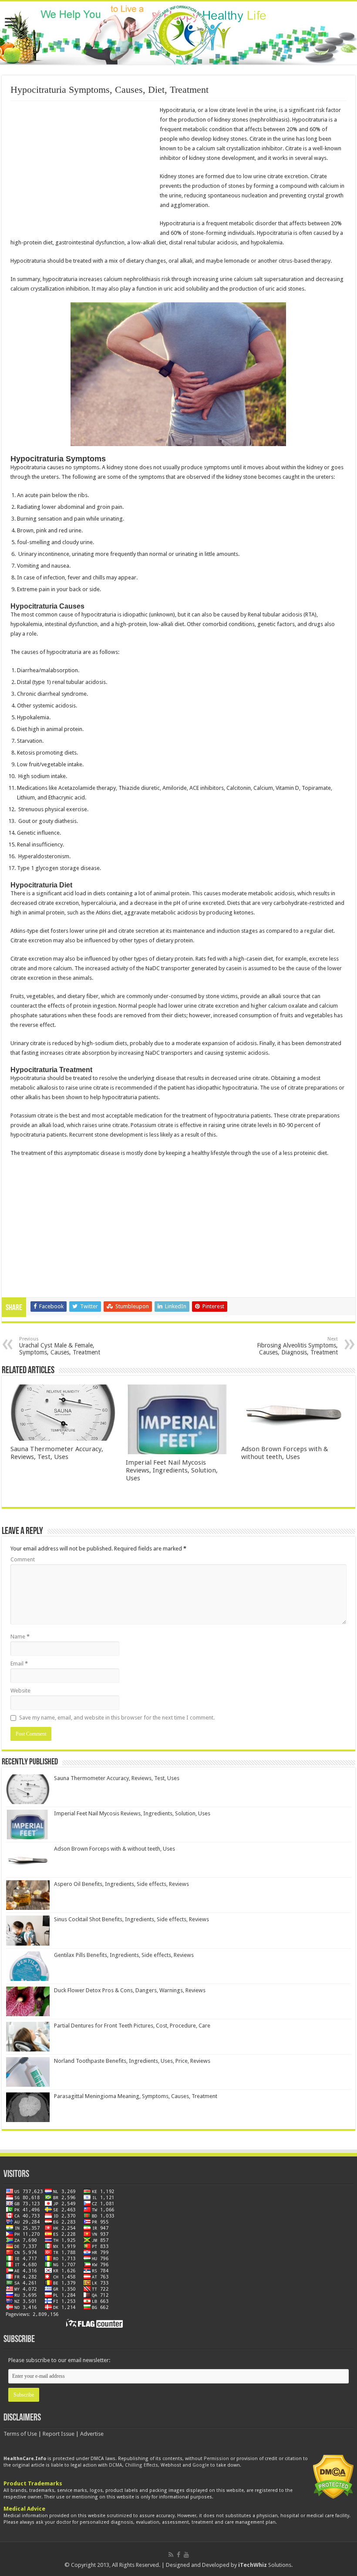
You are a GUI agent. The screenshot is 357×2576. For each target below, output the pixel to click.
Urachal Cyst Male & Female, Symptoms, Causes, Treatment (60, 1346)
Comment (23, 1559)
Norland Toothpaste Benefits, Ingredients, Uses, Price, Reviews (132, 2061)
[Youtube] (186, 2555)
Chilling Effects (141, 2465)
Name (20, 1637)
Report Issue (59, 2434)
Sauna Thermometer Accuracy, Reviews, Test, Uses (57, 1453)
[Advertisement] (84, 169)
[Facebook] (178, 2555)
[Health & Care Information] (181, 34)
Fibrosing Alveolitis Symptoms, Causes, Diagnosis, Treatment (297, 1346)
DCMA (116, 2465)
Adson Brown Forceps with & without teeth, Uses (285, 1453)
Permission (216, 2459)
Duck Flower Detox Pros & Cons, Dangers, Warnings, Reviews (130, 1990)
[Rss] (171, 2555)
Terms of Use (20, 2434)
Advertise (92, 2434)
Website (20, 1691)
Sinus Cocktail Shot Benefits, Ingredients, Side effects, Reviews (131, 1919)
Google (201, 2465)
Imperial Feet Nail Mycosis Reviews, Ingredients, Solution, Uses (172, 1470)
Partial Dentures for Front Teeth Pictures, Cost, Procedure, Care (132, 2026)
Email (19, 1664)
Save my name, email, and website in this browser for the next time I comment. (117, 1718)
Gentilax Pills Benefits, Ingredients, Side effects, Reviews (124, 1955)
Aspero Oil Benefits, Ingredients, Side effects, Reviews (121, 1884)
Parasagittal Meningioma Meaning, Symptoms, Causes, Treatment (136, 2096)
